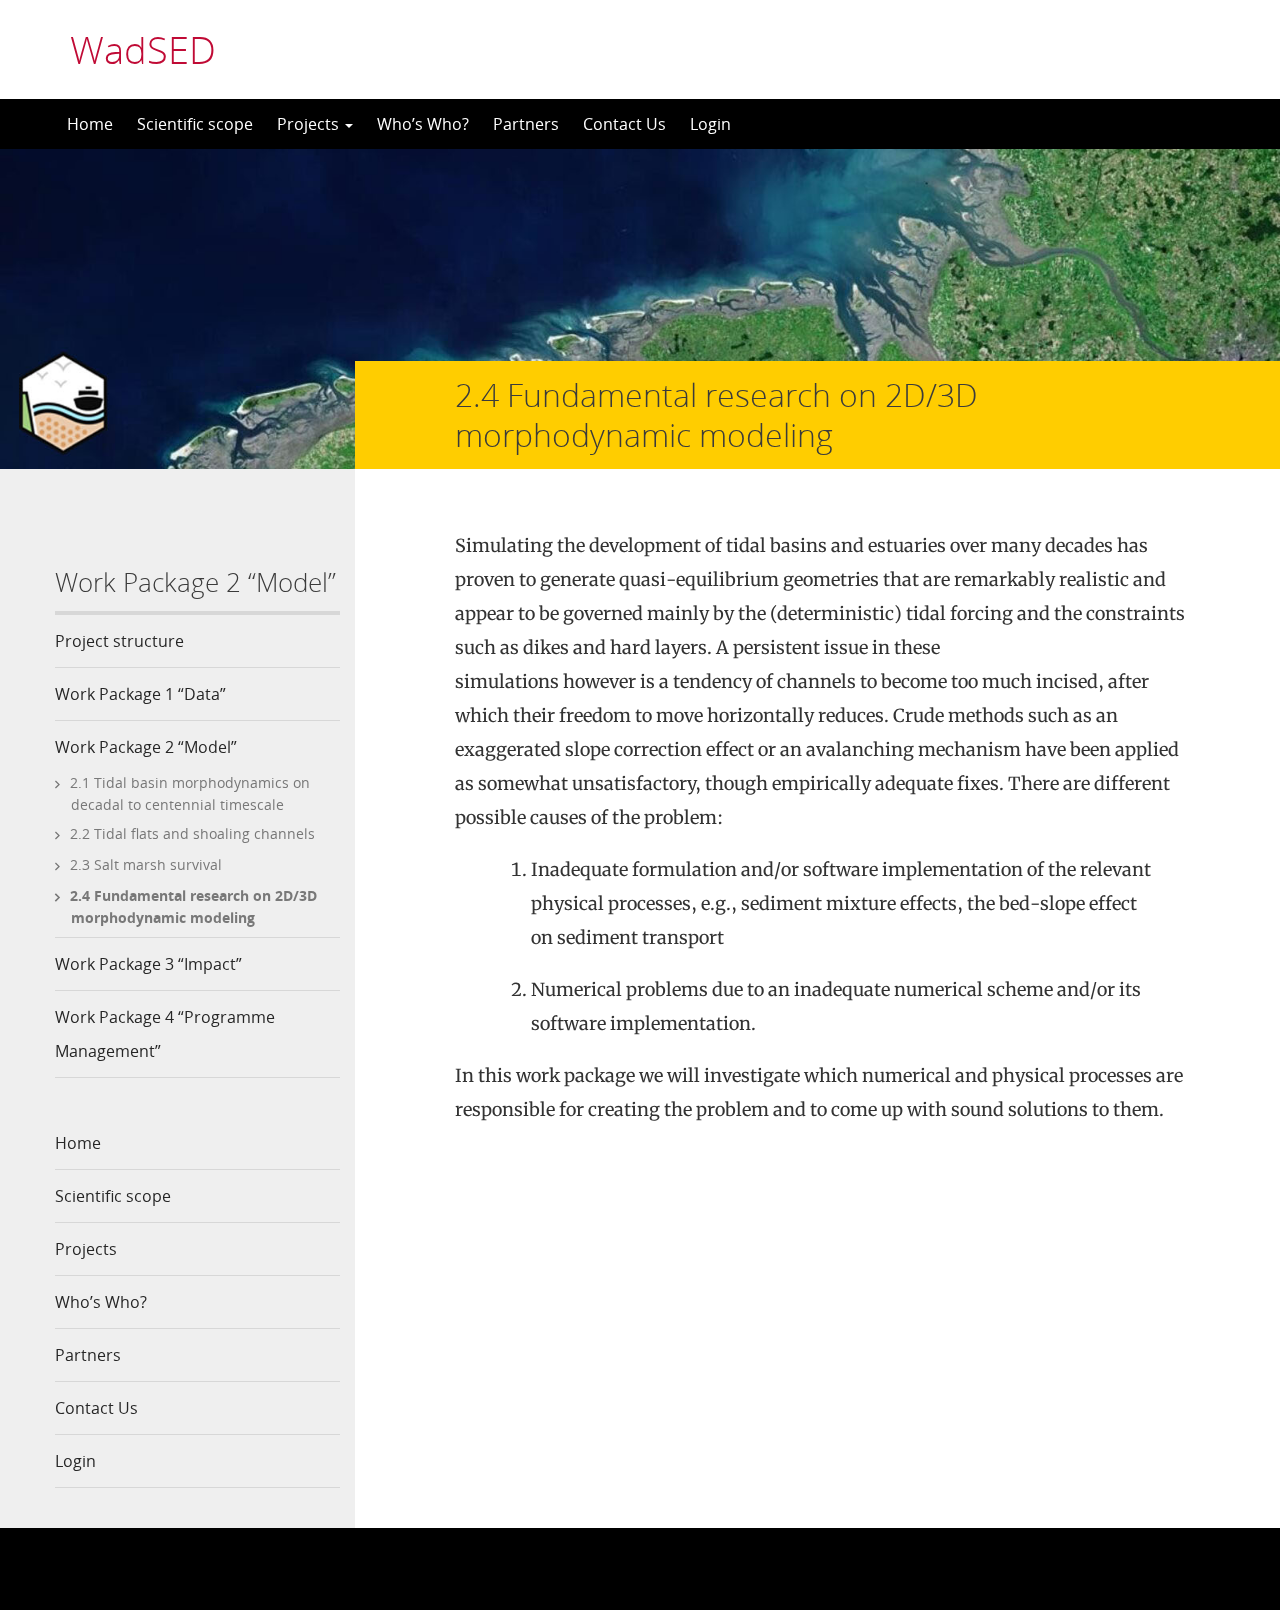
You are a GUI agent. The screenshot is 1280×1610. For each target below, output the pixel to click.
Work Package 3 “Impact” (148, 964)
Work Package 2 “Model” (146, 747)
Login (710, 124)
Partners (526, 124)
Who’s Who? (423, 124)
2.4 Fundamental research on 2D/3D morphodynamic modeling (193, 906)
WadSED (143, 49)
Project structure (119, 641)
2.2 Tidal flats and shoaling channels (192, 833)
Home (90, 124)
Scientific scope (195, 124)
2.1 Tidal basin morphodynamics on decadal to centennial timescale (190, 793)
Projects (310, 124)
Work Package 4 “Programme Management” (165, 1034)
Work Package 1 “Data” (140, 694)
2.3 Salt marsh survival (146, 864)
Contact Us (624, 124)
